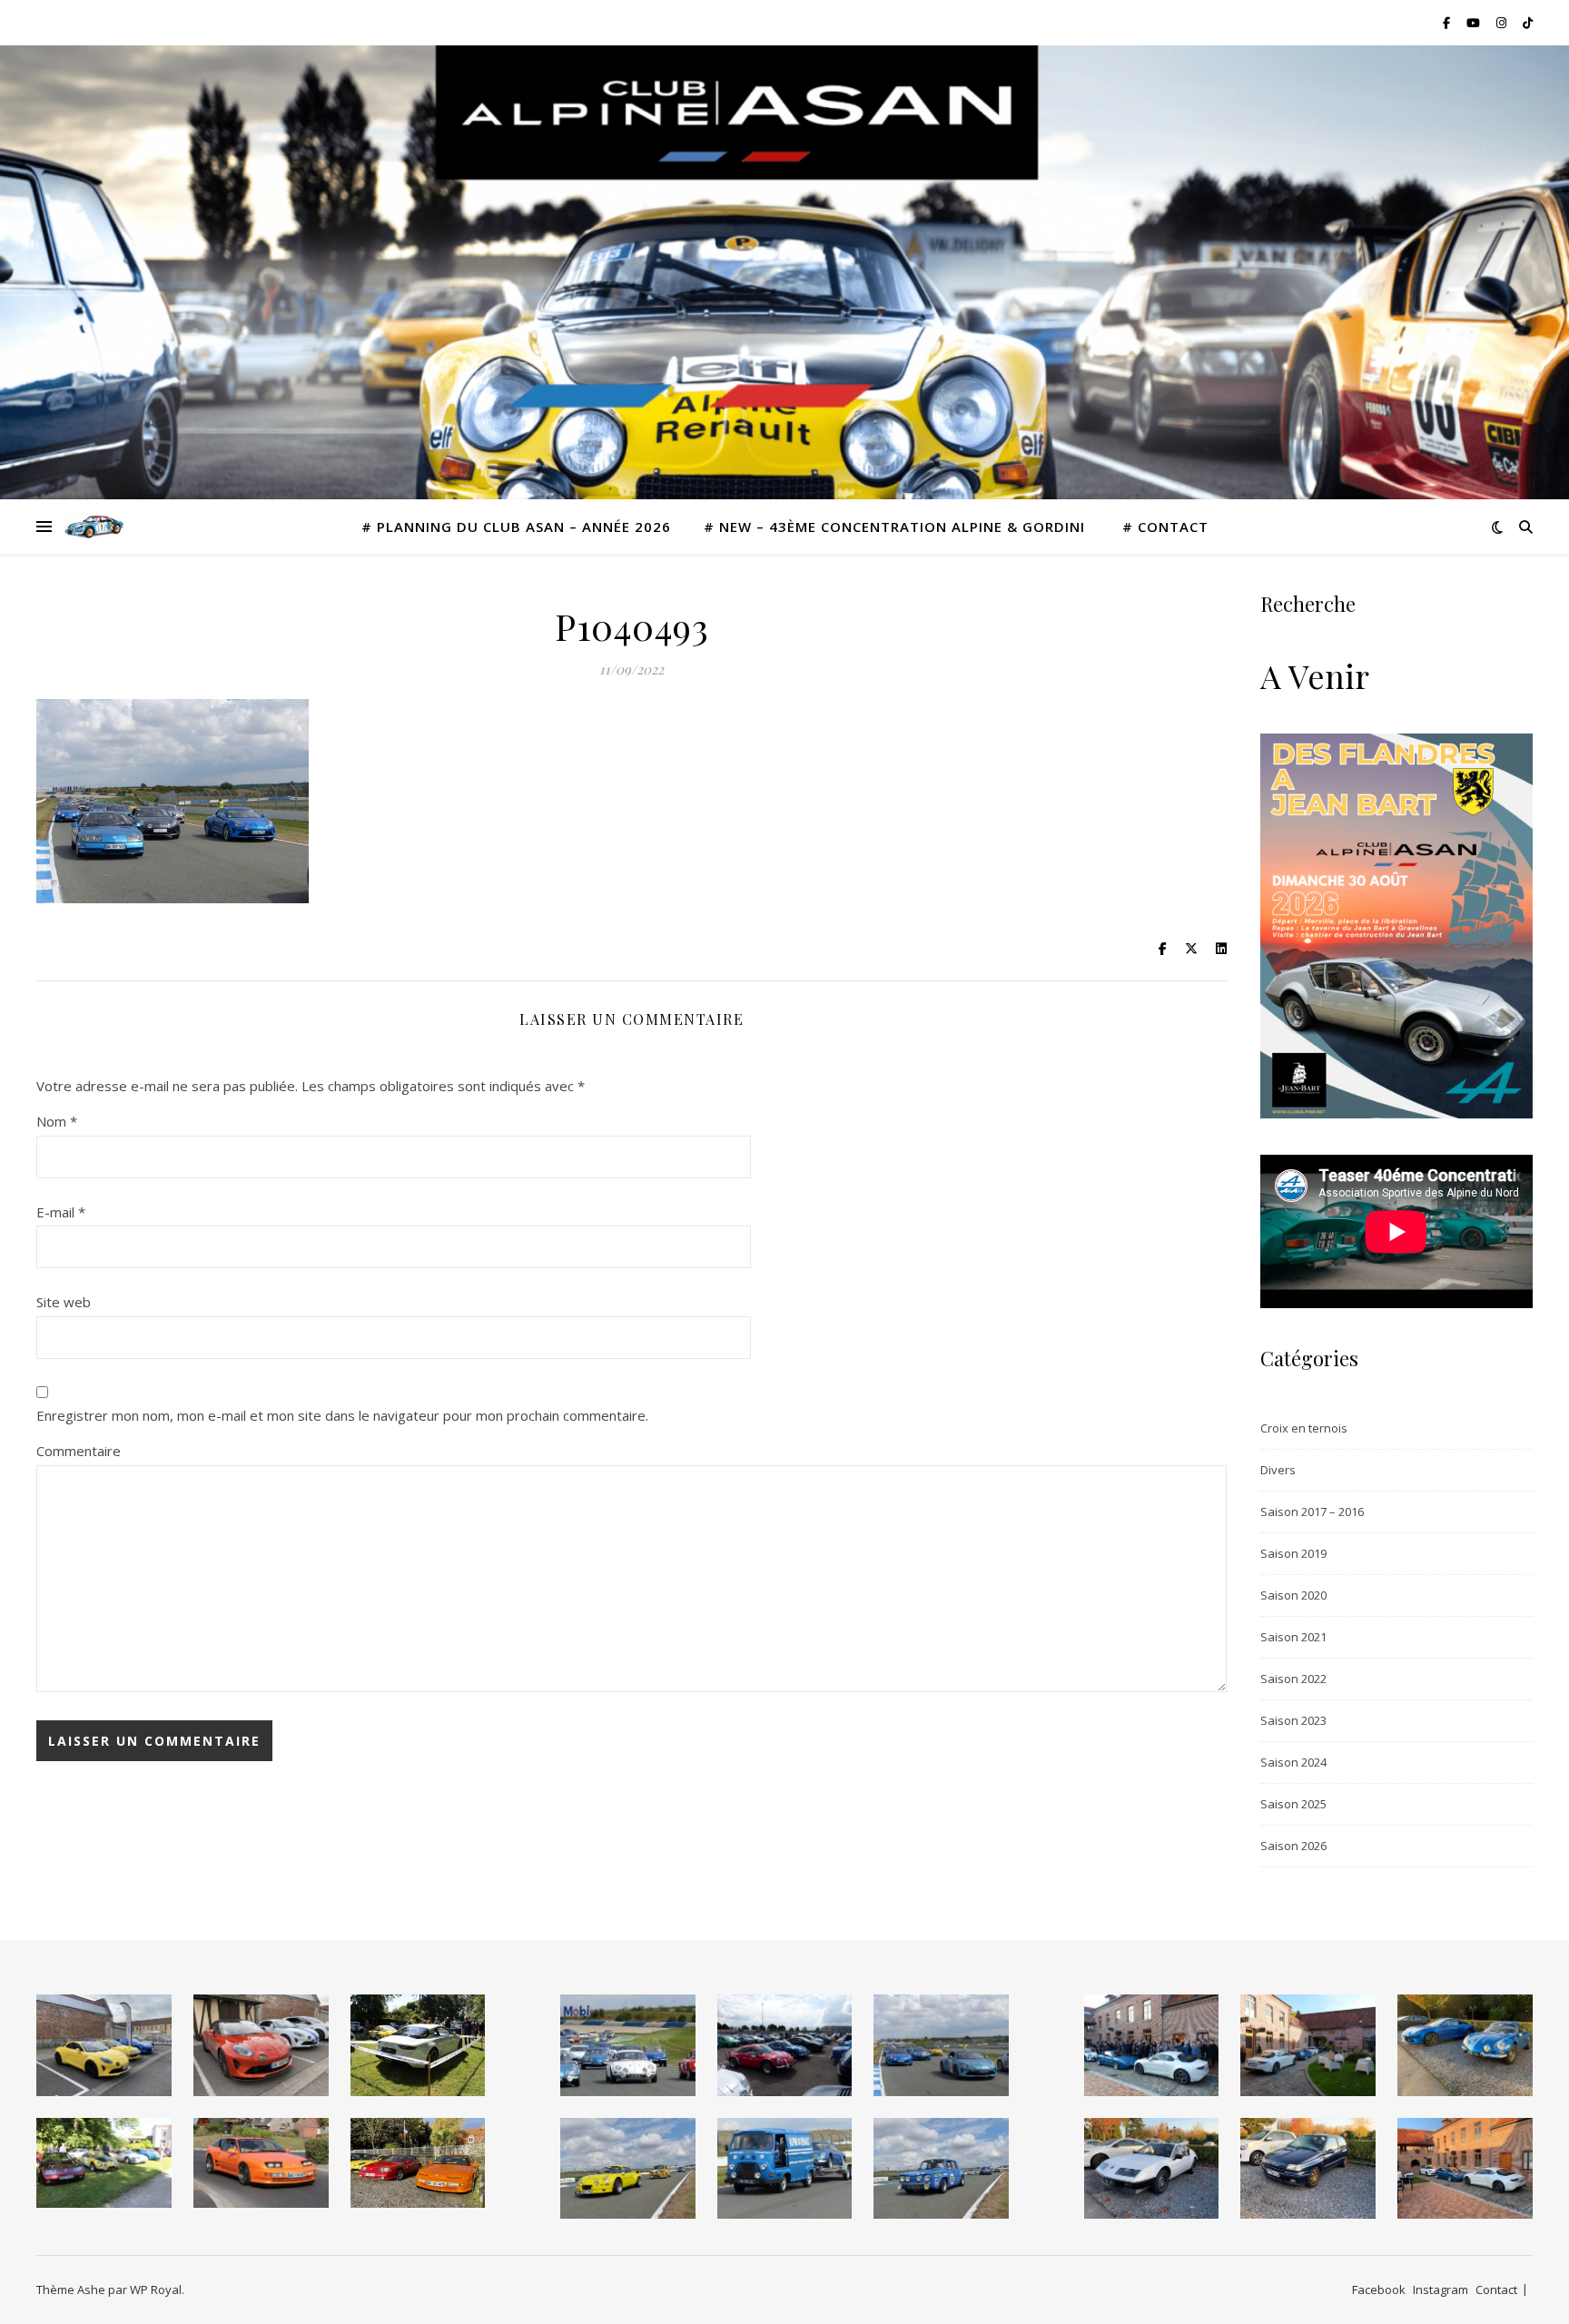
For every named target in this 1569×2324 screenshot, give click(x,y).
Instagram (1441, 2290)
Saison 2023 (1293, 1720)
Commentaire (79, 1451)
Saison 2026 (1293, 1846)
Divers (1278, 1470)
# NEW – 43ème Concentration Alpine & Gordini (897, 527)
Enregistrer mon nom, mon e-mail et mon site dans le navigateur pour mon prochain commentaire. (342, 1415)
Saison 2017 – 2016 (1312, 1512)
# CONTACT (1165, 527)
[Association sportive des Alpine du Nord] (94, 527)
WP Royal (156, 2290)
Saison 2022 (1293, 1679)
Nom (57, 1121)
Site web (64, 1302)
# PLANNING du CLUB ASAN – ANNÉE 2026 (516, 527)
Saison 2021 (1293, 1637)
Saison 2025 (1293, 1804)
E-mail (61, 1212)
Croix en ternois (1304, 1428)
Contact (1496, 2290)
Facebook (1379, 2290)
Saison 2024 (1293, 1762)
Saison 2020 (1293, 1595)
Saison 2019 (1293, 1553)
